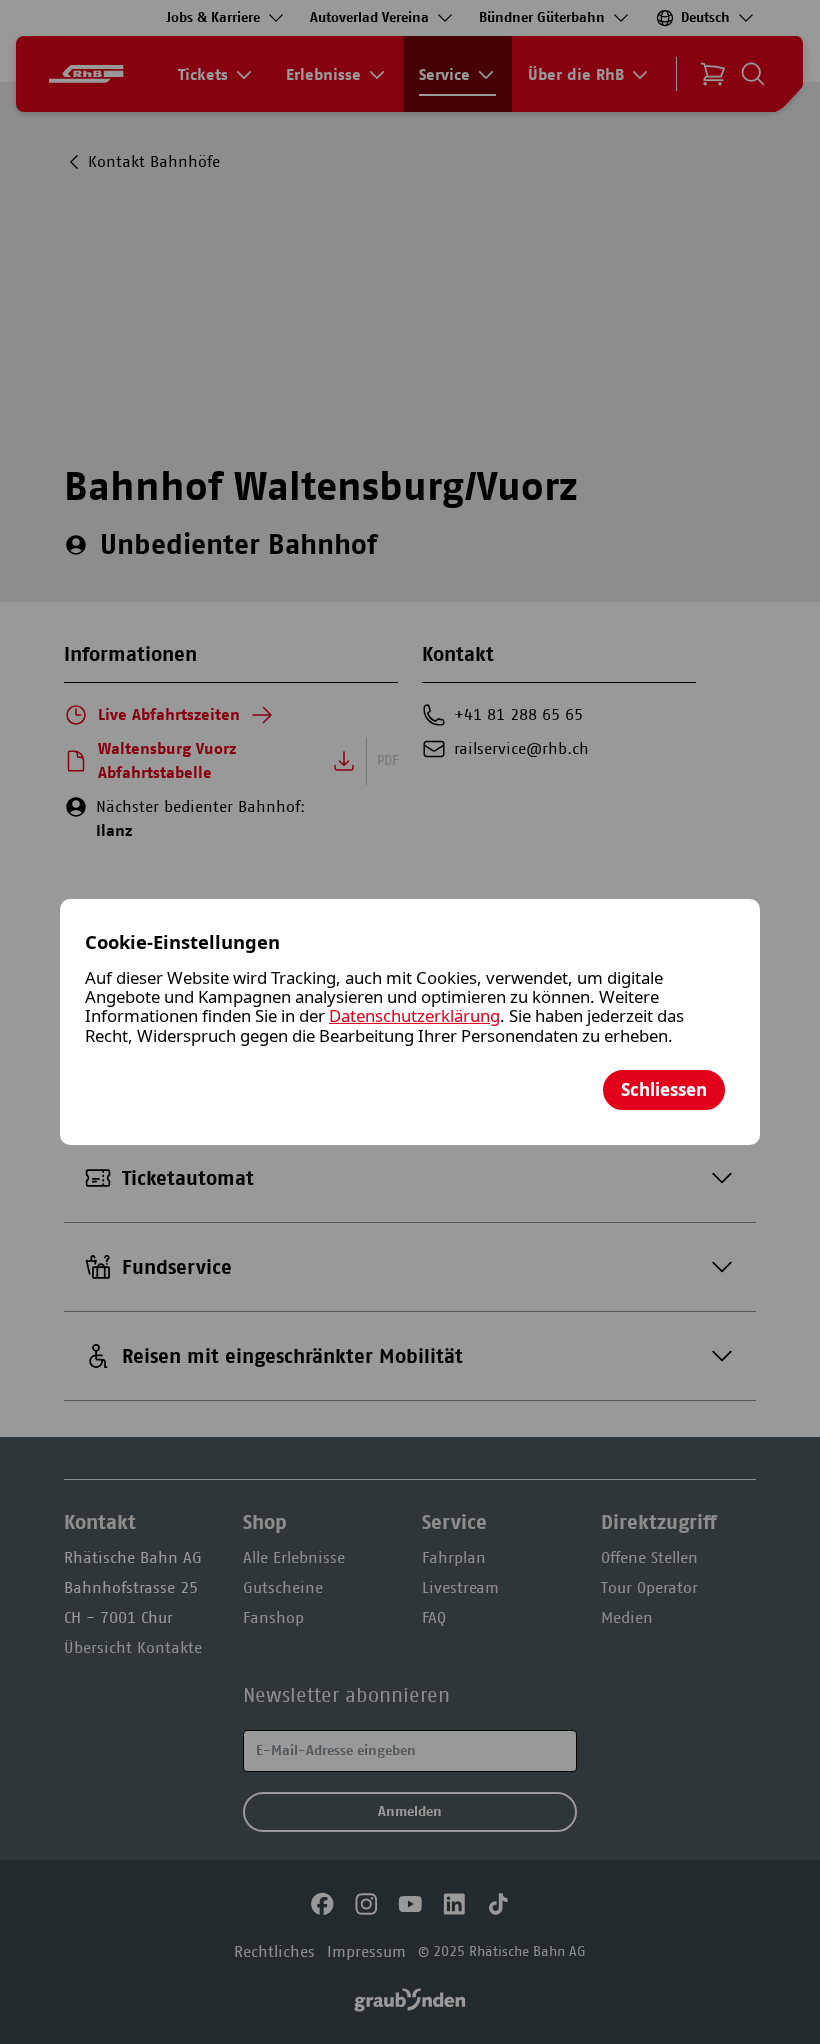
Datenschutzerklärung (414, 1015)
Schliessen (664, 1089)
